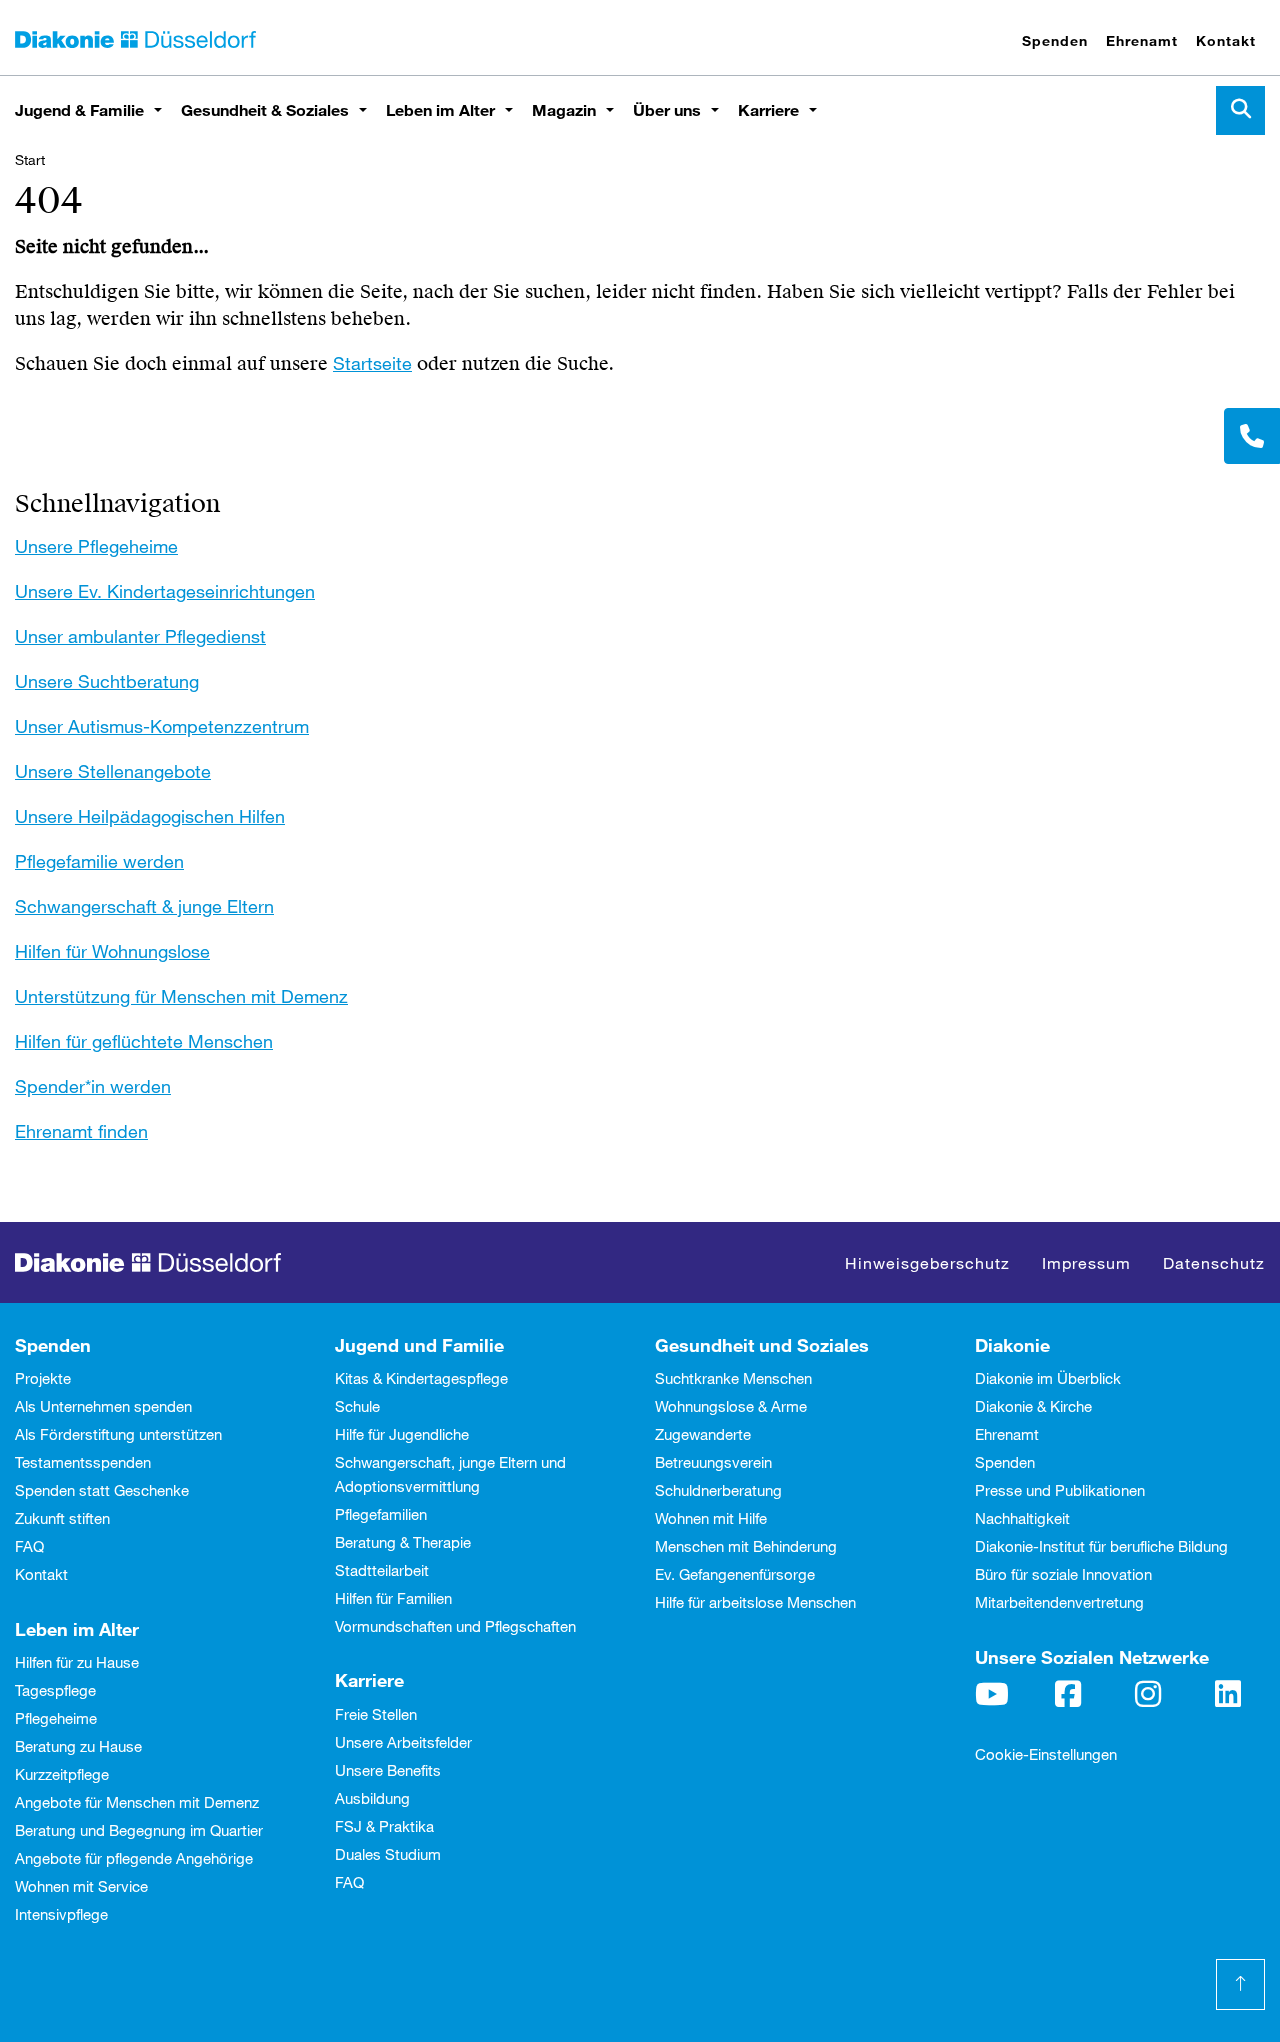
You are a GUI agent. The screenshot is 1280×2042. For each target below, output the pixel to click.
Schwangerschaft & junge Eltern (144, 906)
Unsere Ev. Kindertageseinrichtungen (165, 591)
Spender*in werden (93, 1086)
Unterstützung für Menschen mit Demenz (181, 996)
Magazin (564, 109)
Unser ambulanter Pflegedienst (140, 636)
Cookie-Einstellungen (1046, 1754)
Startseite (372, 363)
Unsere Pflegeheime (96, 546)
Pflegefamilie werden (99, 861)
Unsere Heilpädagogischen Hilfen (150, 816)
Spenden (1055, 40)
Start (30, 159)
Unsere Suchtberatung (107, 681)
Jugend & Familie (79, 109)
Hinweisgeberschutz (927, 1262)
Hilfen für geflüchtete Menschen (144, 1041)
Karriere (768, 109)
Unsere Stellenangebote (113, 771)
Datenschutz (1214, 1262)
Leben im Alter (440, 109)
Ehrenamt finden (81, 1131)
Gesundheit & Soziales (265, 109)
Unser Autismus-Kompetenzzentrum (162, 726)
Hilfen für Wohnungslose (112, 951)
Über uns (667, 109)
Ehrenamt (1142, 40)
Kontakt (1226, 40)
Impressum (1086, 1262)
